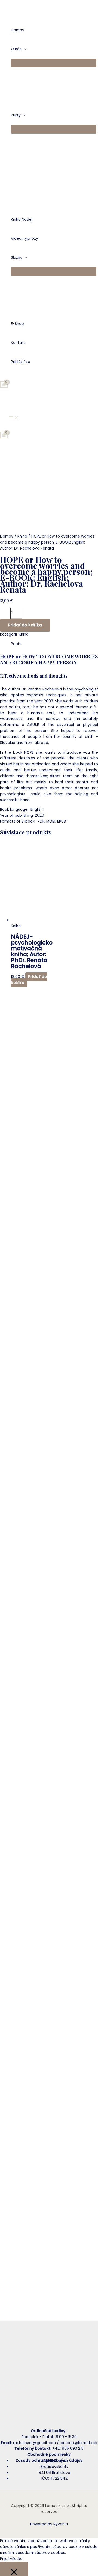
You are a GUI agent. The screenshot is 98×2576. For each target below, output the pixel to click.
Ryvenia (61, 2524)
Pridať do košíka (25, 625)
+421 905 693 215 (68, 2449)
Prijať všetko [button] (11, 2559)
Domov (18, 30)
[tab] (54, 644)
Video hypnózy (24, 239)
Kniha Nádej (22, 220)
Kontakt (18, 343)
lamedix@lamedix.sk (78, 2443)
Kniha (22, 536)
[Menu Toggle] (54, 63)
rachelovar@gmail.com (34, 2443)
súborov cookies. (50, 2553)
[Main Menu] (14, 418)
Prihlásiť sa (21, 362)
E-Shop (17, 324)
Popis (16, 644)
